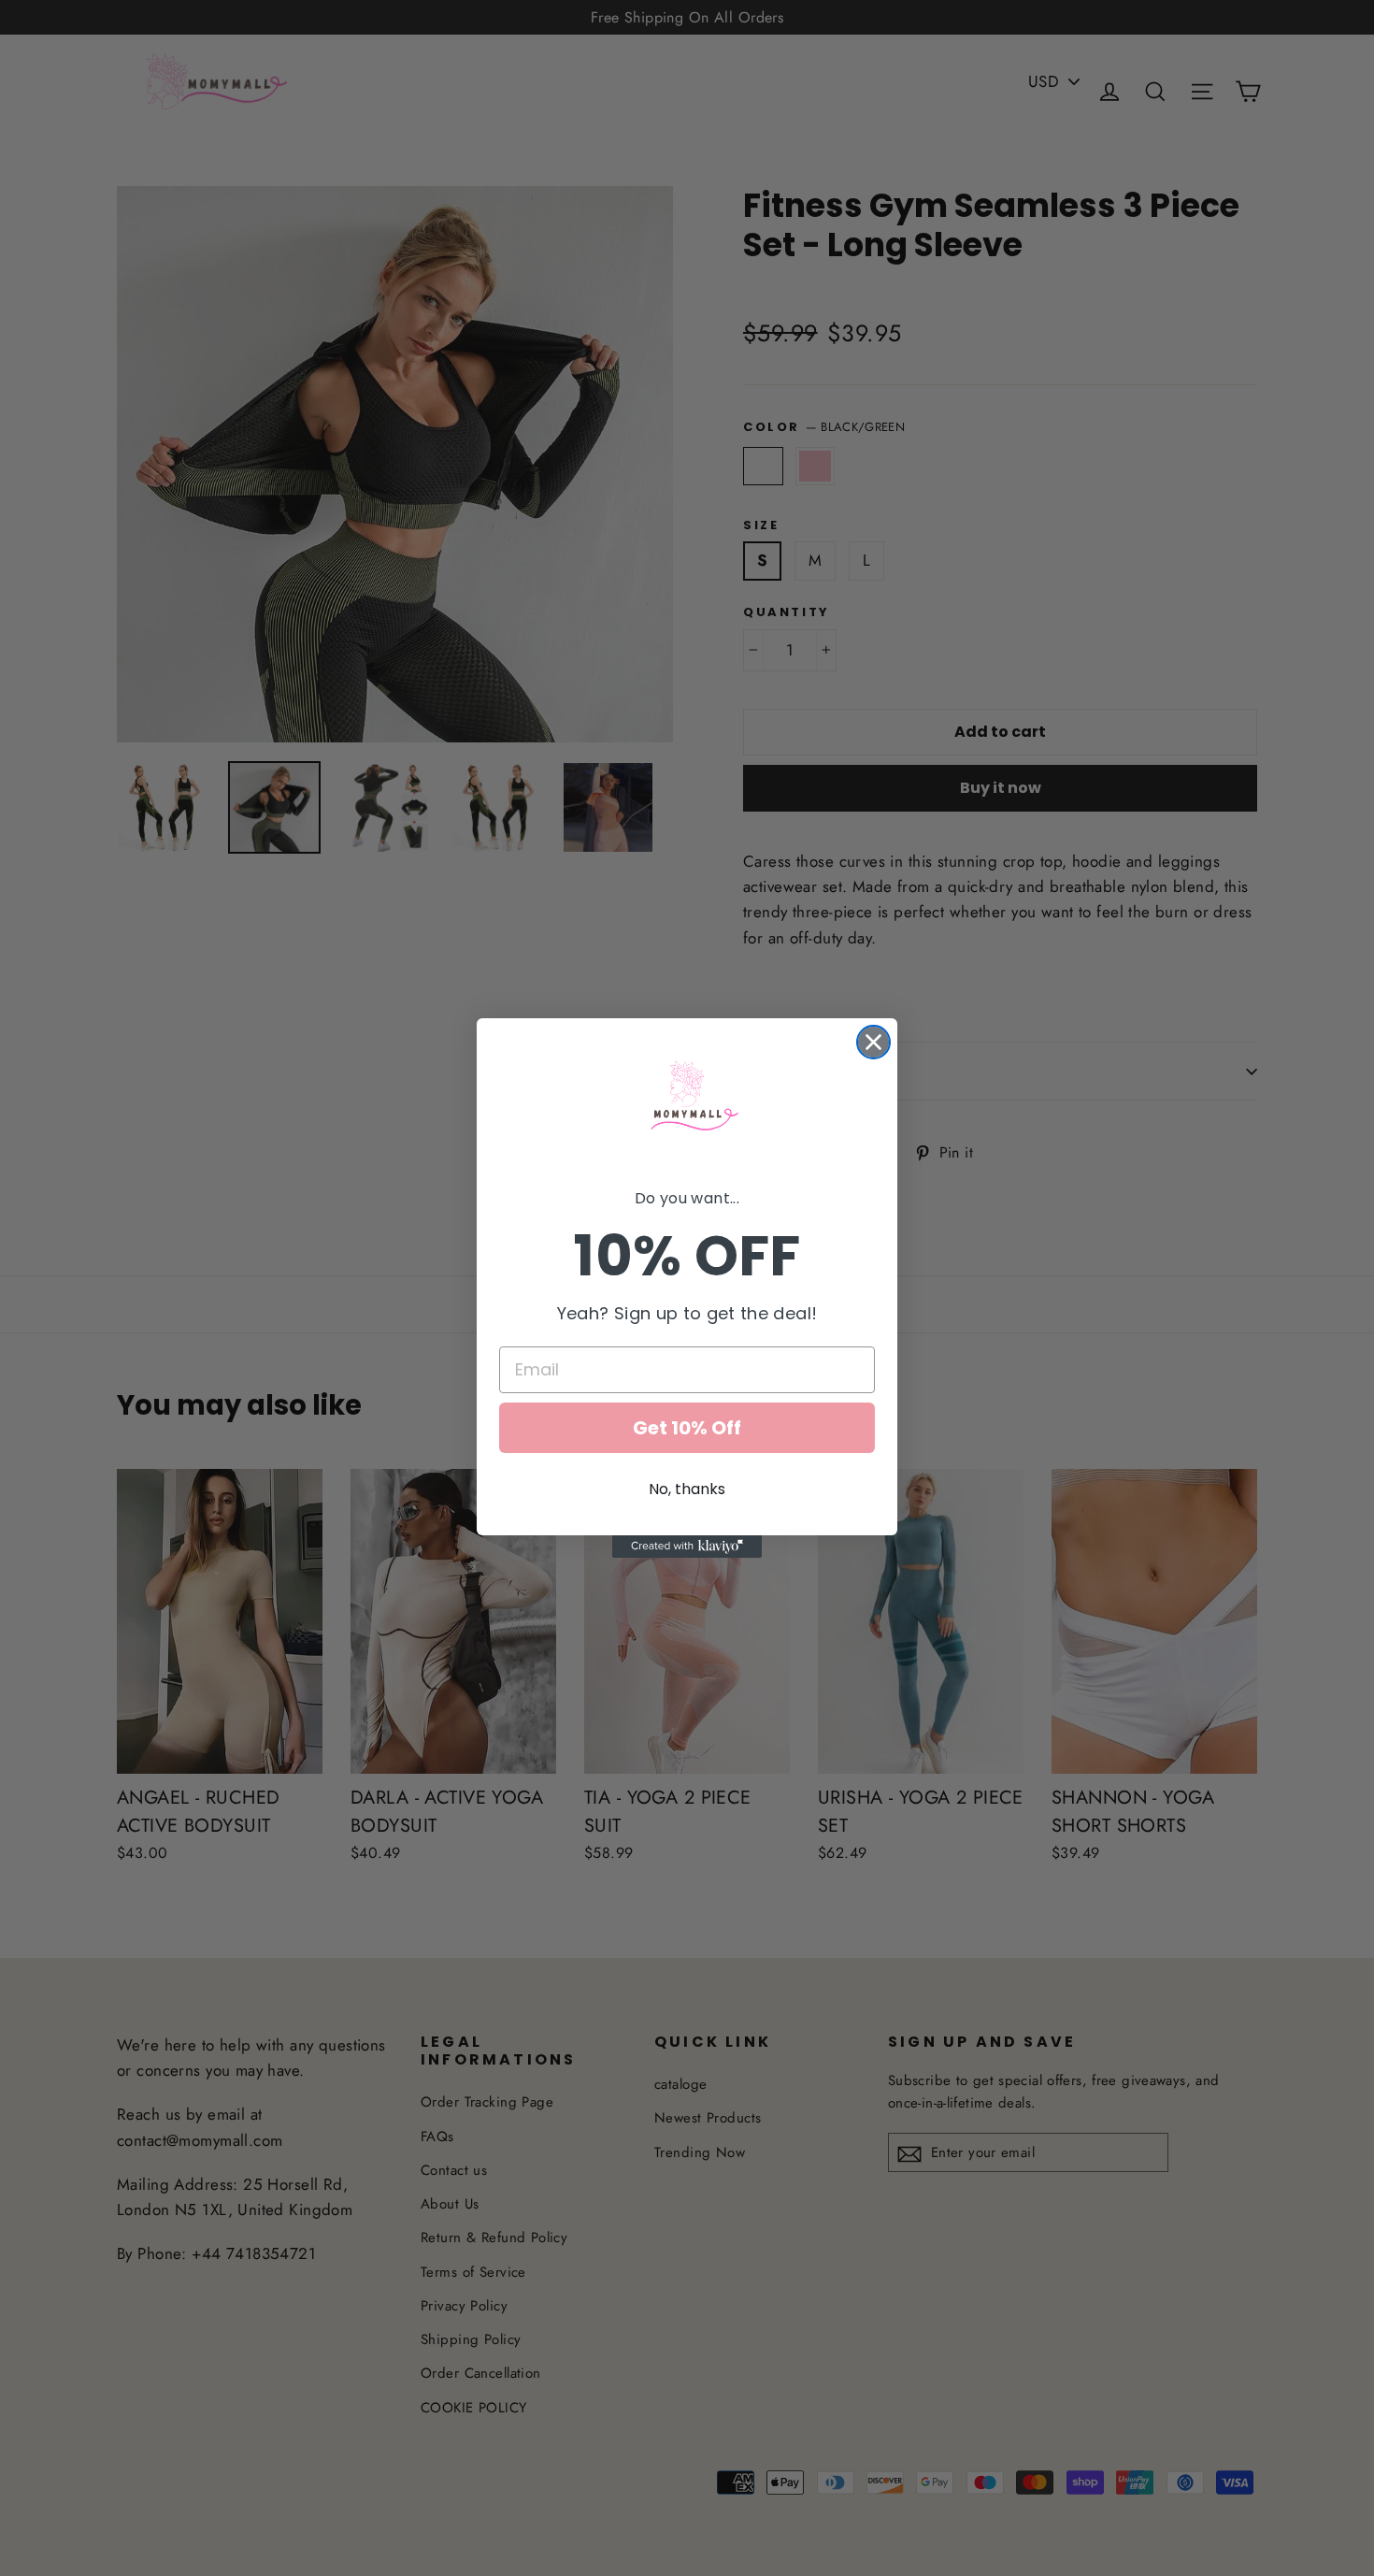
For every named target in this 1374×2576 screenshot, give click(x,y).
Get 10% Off (687, 1428)
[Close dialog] (873, 1042)
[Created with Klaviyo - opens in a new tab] (687, 1547)
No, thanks (687, 1489)
